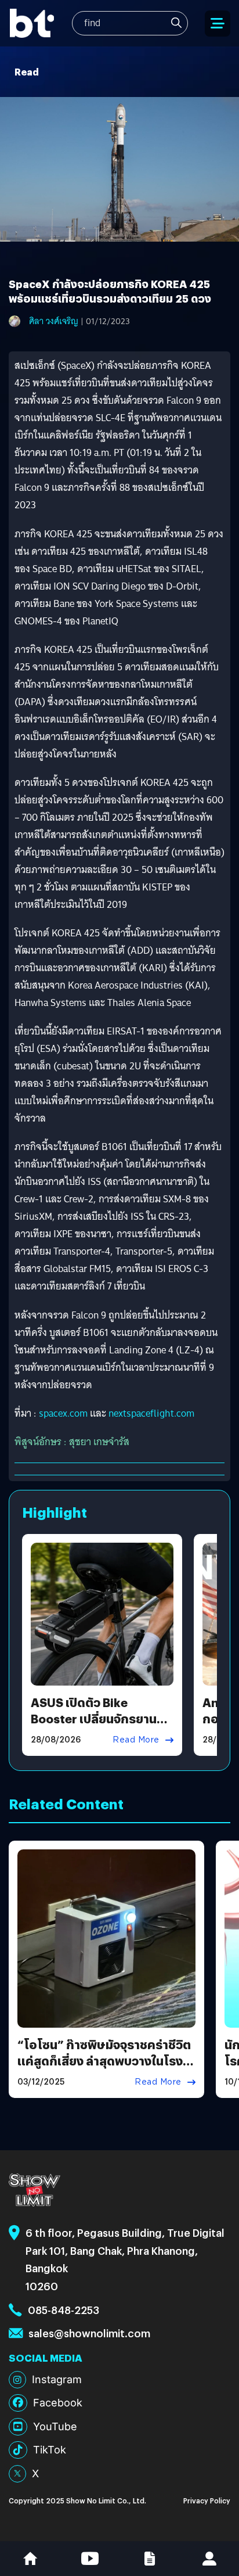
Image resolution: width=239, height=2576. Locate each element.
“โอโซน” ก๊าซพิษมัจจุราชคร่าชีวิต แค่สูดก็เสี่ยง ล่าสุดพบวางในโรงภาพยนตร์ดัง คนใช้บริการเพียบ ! (104, 2061)
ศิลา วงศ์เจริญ (54, 321)
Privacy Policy (207, 2500)
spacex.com (63, 1413)
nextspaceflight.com (151, 1413)
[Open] (218, 24)
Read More (136, 1740)
